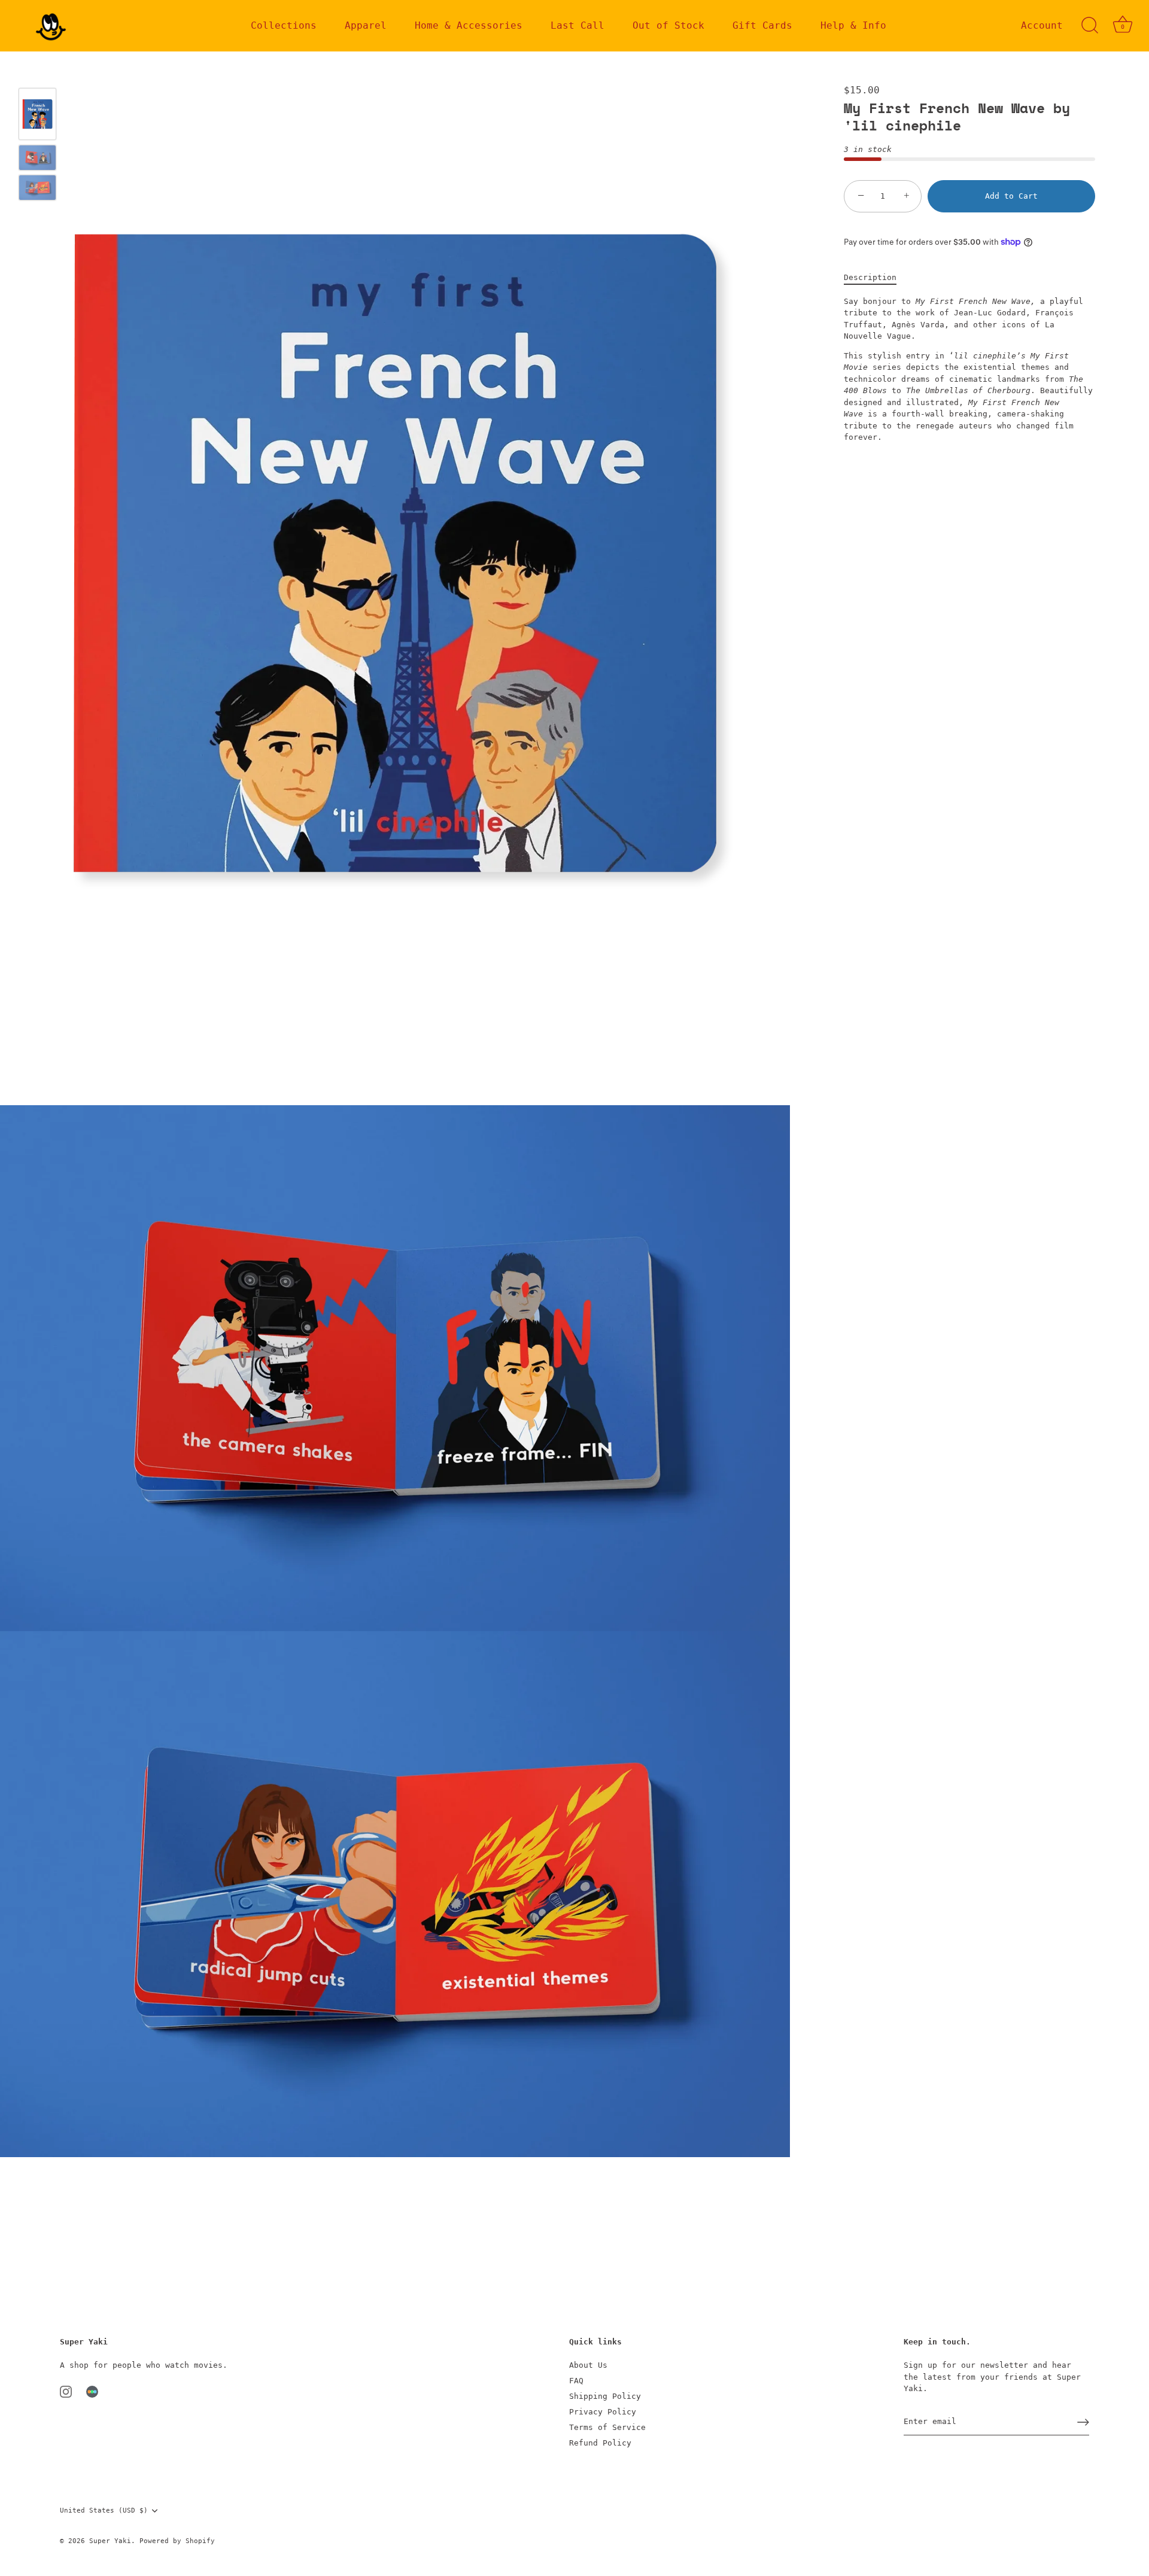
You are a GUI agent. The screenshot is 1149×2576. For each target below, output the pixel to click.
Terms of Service (607, 2427)
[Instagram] (66, 2391)
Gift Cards (762, 25)
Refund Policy (600, 2443)
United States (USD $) (104, 2510)
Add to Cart (1011, 196)
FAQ (576, 2381)
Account (1042, 25)
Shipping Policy (605, 2396)
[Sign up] (1083, 2422)
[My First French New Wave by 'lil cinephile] (37, 114)
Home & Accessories (469, 25)
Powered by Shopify (177, 2541)
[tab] (876, 278)
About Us (588, 2365)
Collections (284, 25)
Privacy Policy (603, 2412)
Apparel (366, 25)
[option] (37, 116)
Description (870, 277)
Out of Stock (668, 25)
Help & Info (853, 25)
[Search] (1090, 26)
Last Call (577, 25)
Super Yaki (110, 2541)
